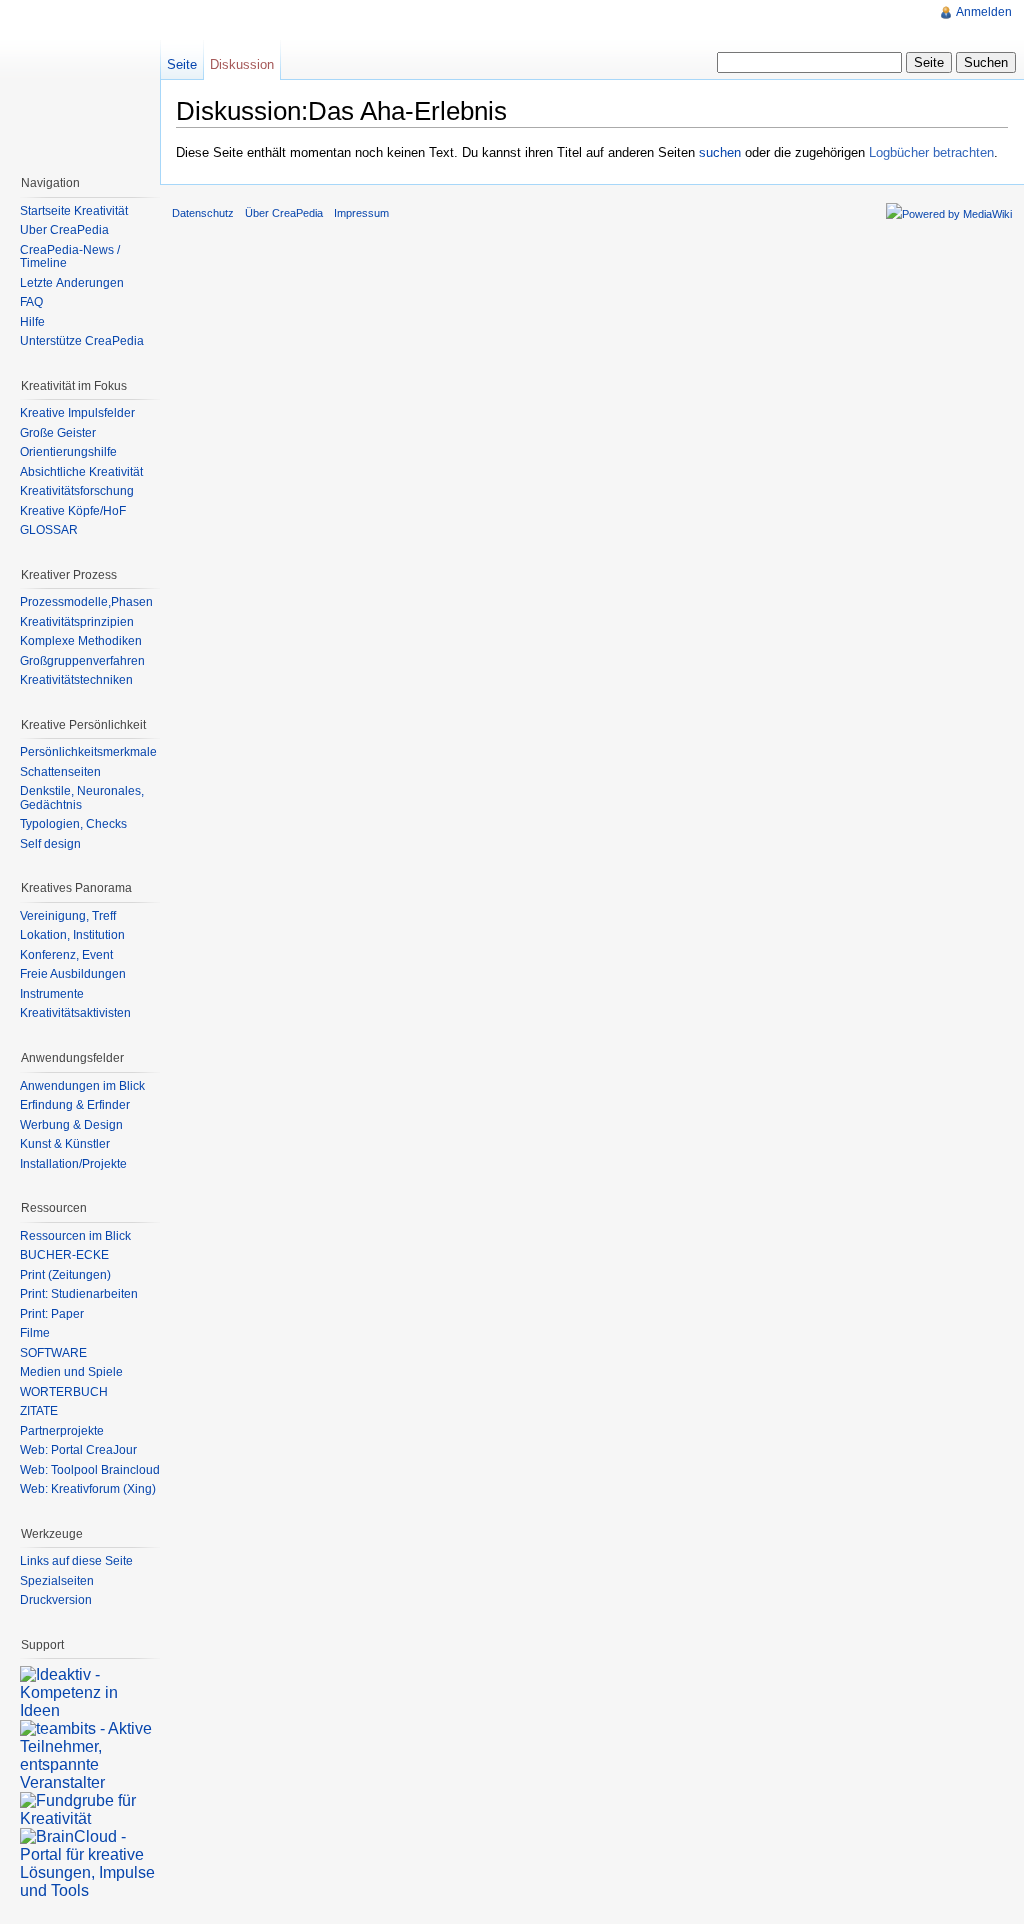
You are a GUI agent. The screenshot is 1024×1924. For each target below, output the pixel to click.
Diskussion (242, 64)
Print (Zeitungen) (65, 1275)
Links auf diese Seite (76, 1561)
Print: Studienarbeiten (79, 1294)
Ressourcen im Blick (75, 1236)
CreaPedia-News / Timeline (70, 257)
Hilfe (32, 322)
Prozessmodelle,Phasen (86, 602)
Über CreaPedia (64, 230)
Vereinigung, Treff (68, 916)
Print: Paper (52, 1314)
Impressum (361, 213)
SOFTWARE (53, 1353)
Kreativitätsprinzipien (77, 622)
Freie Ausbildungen (73, 974)
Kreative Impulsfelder (77, 413)
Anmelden (984, 12)
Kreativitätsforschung (77, 491)
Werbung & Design (71, 1125)
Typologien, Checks (73, 824)
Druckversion (56, 1600)
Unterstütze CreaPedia (82, 341)
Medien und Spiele (71, 1372)
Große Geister (58, 433)
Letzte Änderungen (72, 283)
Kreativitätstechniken (76, 680)
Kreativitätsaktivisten (75, 1013)
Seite (182, 64)
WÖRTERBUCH (64, 1392)
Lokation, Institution (72, 935)
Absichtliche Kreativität (81, 472)
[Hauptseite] (80, 80)
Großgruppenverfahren (82, 661)
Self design (50, 844)
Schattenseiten (60, 772)
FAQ (31, 302)
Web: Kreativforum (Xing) (88, 1489)
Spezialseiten (57, 1581)
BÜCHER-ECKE (64, 1255)
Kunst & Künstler (65, 1144)
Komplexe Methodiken (81, 641)
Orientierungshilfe (68, 452)
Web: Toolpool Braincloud (90, 1470)
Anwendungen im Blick (82, 1086)
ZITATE (39, 1411)
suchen (720, 152)
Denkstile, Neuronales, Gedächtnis (82, 798)
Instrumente (52, 994)
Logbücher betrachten (931, 152)
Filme (35, 1333)
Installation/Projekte (73, 1164)
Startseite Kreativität (74, 211)
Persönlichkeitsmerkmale (88, 752)
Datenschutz (203, 213)
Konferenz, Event (66, 955)
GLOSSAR (49, 530)
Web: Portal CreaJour (78, 1450)
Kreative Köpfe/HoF (73, 511)
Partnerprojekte (62, 1431)
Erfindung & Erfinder (75, 1105)
